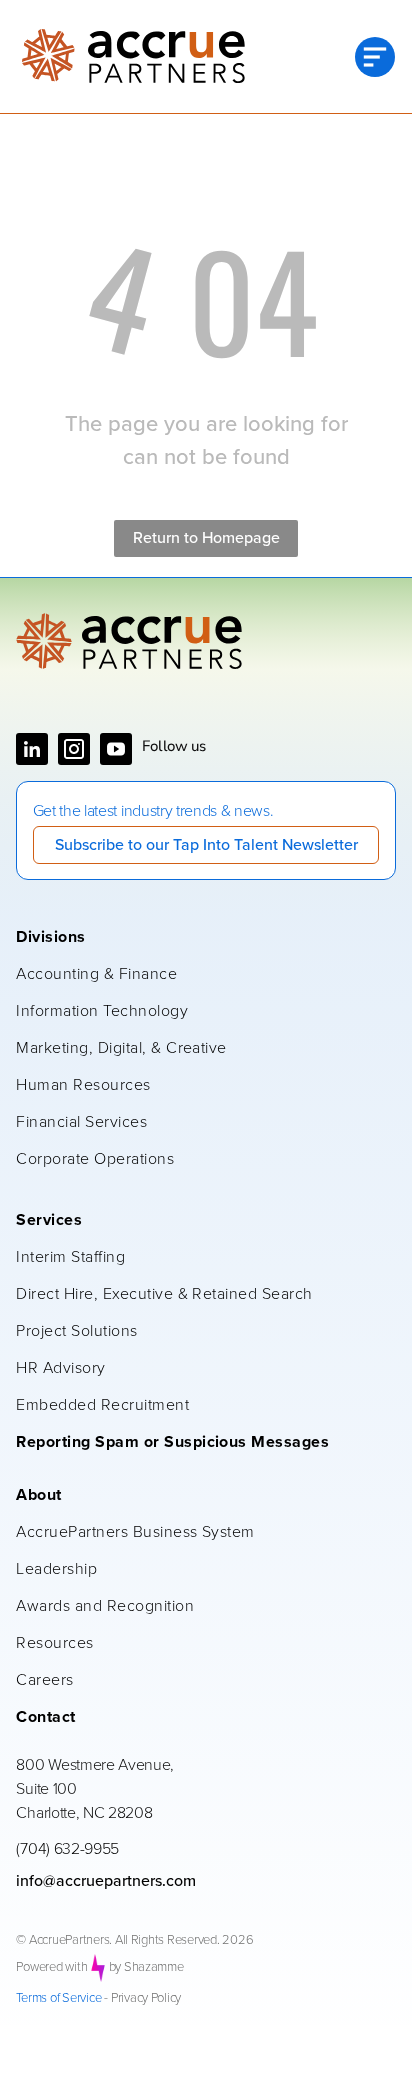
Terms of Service (58, 1998)
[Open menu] (375, 57)
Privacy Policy (146, 1998)
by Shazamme (146, 1967)
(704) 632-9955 (67, 1849)
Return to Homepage (206, 538)
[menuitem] (195, 938)
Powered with (51, 1967)
